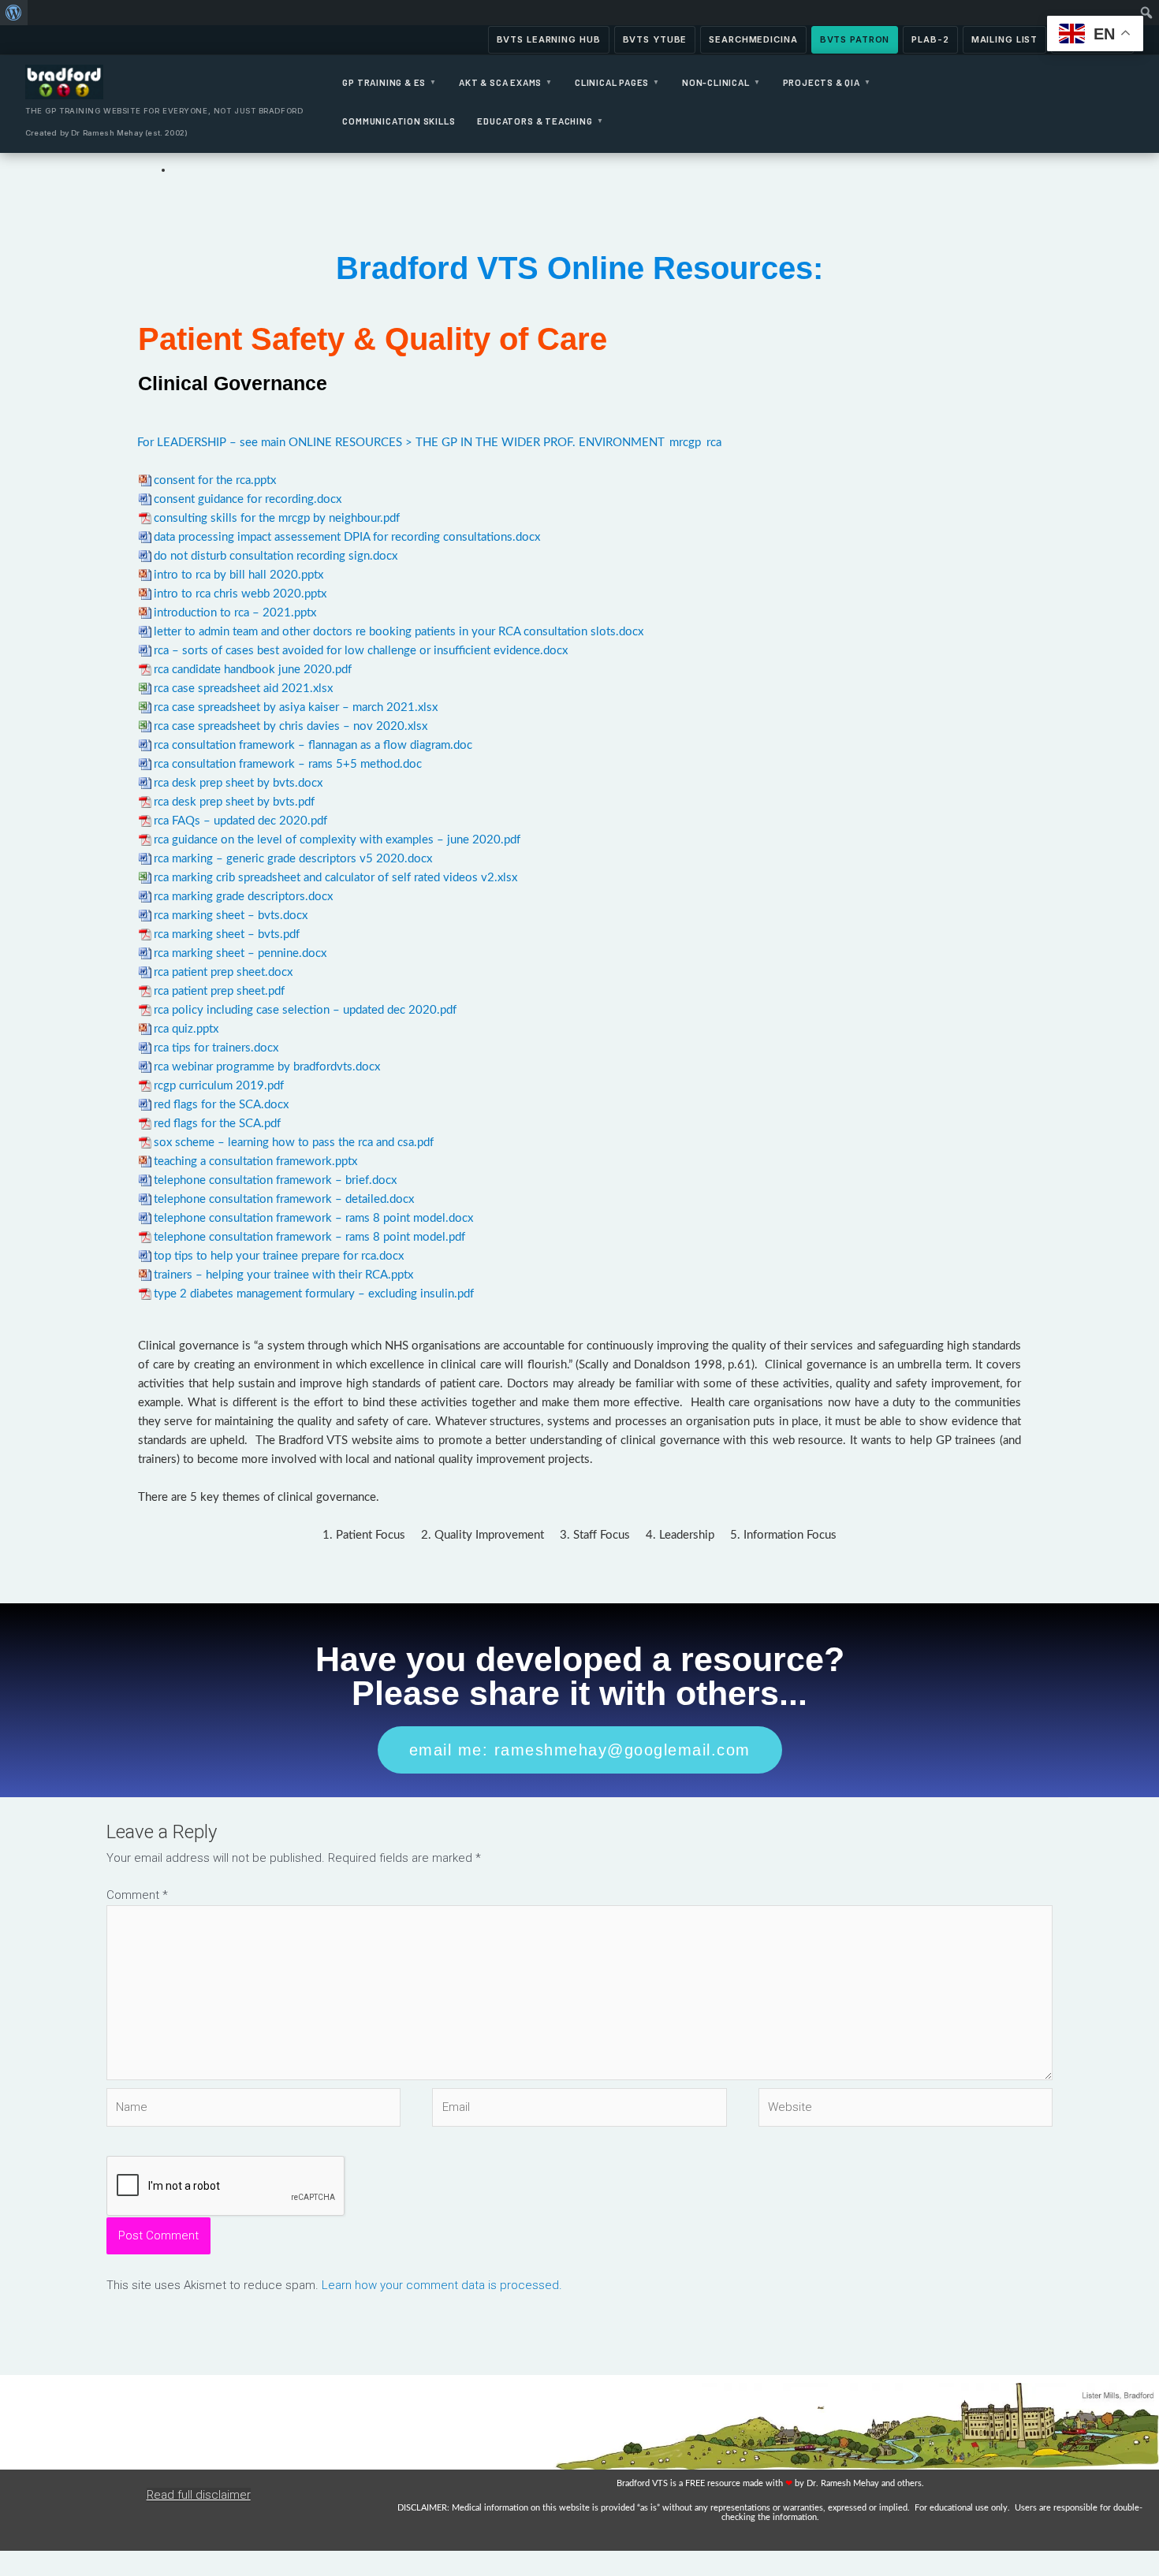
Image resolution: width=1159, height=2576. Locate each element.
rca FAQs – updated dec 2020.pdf (240, 821)
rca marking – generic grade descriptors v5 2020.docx (293, 859)
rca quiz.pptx (186, 1029)
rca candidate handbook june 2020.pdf (253, 670)
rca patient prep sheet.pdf (219, 991)
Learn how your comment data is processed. (442, 2285)
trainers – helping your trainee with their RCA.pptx (283, 1275)
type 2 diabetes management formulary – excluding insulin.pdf (314, 1294)
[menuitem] (14, 13)
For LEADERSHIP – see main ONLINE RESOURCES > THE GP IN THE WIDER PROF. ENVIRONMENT (401, 443)
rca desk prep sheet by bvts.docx (238, 783)
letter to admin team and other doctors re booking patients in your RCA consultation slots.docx (399, 632)
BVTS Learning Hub (549, 39)
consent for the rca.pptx (215, 480)
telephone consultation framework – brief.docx (275, 1180)
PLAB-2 (930, 39)
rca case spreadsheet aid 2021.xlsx (243, 689)
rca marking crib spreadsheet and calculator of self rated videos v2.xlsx (335, 878)
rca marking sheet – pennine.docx (240, 953)
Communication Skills (399, 121)
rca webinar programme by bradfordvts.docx (267, 1067)
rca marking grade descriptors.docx (243, 897)
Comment (137, 1895)
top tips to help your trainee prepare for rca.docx (279, 1256)
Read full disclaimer (199, 2495)
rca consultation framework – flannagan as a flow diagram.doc (313, 745)
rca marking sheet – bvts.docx (231, 916)
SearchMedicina (753, 39)
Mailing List (1005, 39)
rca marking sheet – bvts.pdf (227, 934)
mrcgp (685, 443)
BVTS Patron (855, 39)
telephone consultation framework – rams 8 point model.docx (313, 1218)
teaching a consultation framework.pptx (255, 1161)
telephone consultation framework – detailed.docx (284, 1199)
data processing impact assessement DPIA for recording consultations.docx (347, 537)
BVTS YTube (655, 39)
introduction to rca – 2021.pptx (235, 613)
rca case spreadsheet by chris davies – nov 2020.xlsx (291, 726)
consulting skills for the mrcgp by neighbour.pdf (277, 518)
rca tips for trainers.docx (216, 1048)
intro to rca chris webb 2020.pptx (240, 594)
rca (714, 443)
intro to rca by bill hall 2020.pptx (239, 575)
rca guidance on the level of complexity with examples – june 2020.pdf (337, 840)
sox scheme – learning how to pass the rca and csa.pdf (294, 1143)
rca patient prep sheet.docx (223, 972)
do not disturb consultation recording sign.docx (276, 556)
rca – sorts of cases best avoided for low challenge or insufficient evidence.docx (361, 651)
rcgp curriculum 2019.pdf (219, 1086)
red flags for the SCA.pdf (217, 1124)
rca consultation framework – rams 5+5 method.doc (288, 764)
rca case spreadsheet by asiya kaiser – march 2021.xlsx (296, 707)
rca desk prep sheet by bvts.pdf (234, 802)
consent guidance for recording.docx (248, 499)
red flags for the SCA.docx (221, 1105)
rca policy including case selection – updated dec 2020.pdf (305, 1010)
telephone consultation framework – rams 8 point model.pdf (309, 1237)
